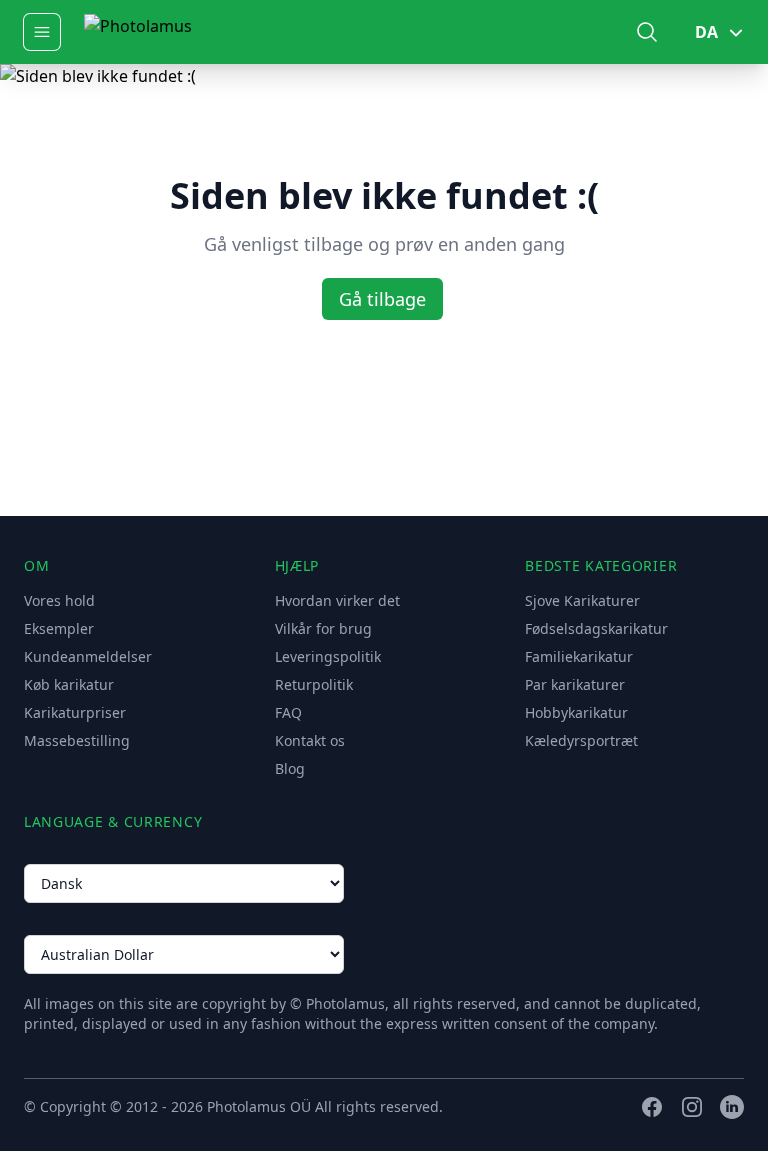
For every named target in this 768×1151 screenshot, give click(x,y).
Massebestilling (77, 740)
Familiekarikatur (579, 656)
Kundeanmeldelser (88, 656)
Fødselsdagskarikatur (596, 628)
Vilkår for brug (323, 628)
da (706, 32)
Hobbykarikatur (576, 712)
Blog (290, 768)
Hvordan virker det (337, 600)
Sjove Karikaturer (582, 600)
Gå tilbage (382, 299)
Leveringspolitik (328, 656)
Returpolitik (314, 684)
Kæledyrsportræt (581, 740)
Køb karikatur (69, 684)
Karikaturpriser (75, 712)
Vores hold (59, 600)
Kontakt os (310, 740)
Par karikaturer (575, 684)
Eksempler (59, 628)
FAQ (288, 712)
